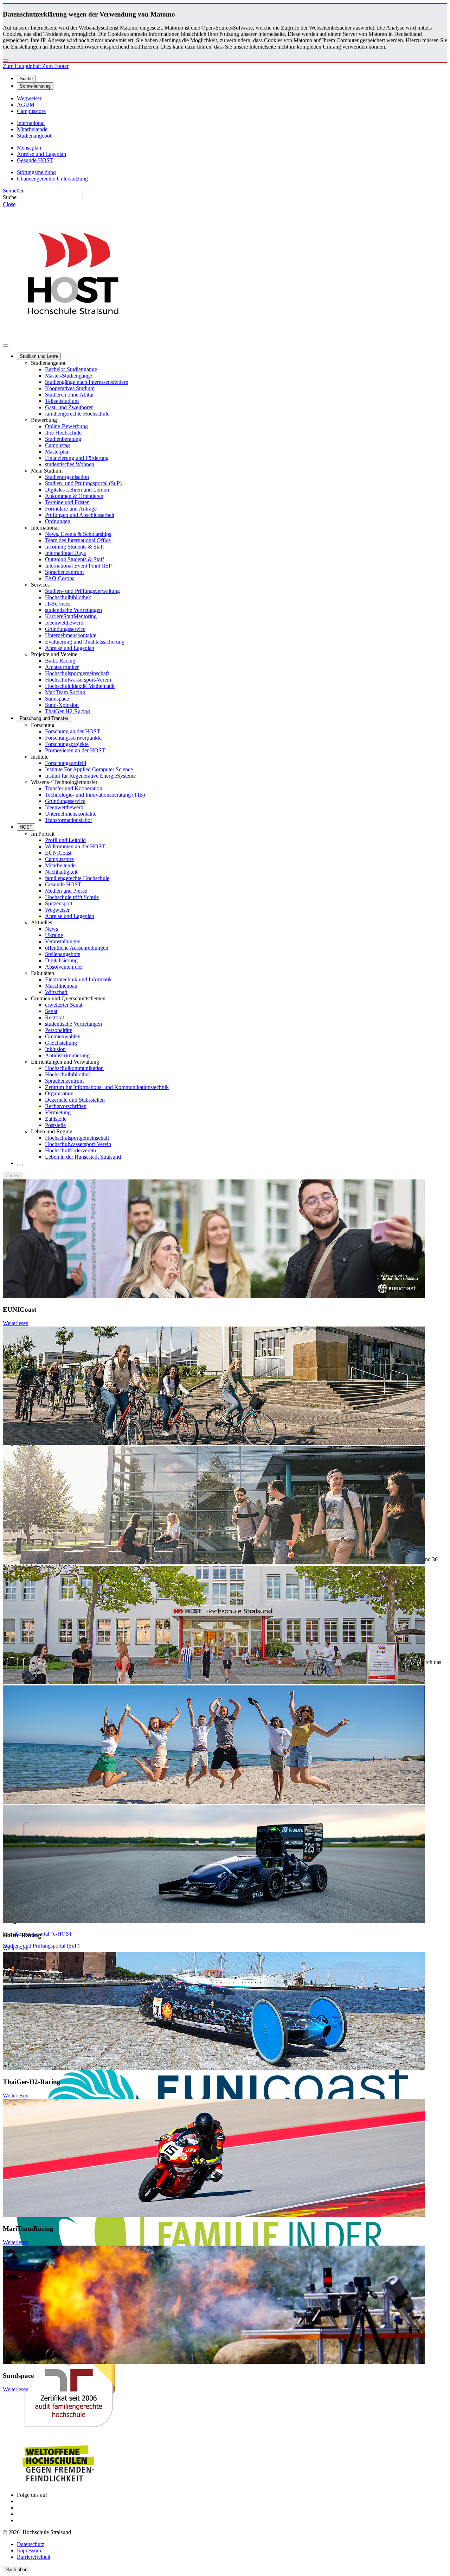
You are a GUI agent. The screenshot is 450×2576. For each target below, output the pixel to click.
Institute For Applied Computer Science (89, 769)
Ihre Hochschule (63, 433)
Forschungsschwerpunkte (73, 738)
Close (9, 204)
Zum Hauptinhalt (22, 66)
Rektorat (54, 1017)
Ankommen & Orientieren (74, 496)
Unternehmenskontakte (71, 635)
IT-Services (58, 604)
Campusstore (59, 859)
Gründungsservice (65, 629)
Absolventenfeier (64, 967)
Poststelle (55, 1125)
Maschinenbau (61, 986)
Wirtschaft (56, 992)
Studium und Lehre (39, 356)
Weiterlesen (16, 1323)
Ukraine (54, 935)
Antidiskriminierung (67, 1055)
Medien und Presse (66, 891)
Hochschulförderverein (70, 1150)
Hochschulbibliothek (68, 597)
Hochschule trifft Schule (72, 897)
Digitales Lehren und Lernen (77, 490)
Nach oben (17, 2569)
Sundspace (57, 699)
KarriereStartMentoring (71, 616)
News (52, 929)
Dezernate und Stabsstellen (75, 1100)
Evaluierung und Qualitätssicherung (85, 642)
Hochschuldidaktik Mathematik (80, 686)
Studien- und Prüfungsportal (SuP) (83, 483)
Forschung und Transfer (44, 718)
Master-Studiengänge (69, 376)
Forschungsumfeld (66, 763)
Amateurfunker (62, 667)
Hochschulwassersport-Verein (78, 680)
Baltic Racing (60, 661)
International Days (65, 553)
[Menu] (6, 346)
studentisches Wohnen (70, 464)
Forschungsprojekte (67, 744)
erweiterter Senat (64, 1005)
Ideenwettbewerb (64, 623)
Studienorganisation (67, 477)
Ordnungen (58, 521)
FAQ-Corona (60, 578)
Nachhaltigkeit (61, 872)
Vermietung (58, 1112)
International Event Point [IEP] (79, 566)
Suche (10, 197)
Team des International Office (78, 540)
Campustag (57, 445)
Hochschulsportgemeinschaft (77, 673)
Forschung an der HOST (73, 731)
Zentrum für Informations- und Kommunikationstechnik (107, 1087)
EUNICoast (58, 853)
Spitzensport (59, 903)
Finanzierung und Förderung (77, 458)
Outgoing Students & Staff (75, 559)
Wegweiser (57, 910)
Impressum (29, 2550)
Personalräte (59, 1030)
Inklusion (55, 1049)
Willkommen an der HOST (75, 846)
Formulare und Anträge (71, 509)
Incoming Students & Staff (75, 547)
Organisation (59, 1093)
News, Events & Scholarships (78, 534)
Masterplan (57, 452)
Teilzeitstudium (62, 401)
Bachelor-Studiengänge (71, 369)
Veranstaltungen (63, 941)
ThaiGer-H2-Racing (67, 711)
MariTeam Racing (65, 692)
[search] (20, 1165)
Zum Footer (55, 66)
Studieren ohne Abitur (69, 395)
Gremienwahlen (63, 1036)
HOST (26, 827)
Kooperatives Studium (70, 388)
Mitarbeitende (60, 865)
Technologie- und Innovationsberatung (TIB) (95, 795)
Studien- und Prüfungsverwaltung (82, 591)
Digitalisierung (61, 960)
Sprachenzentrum (64, 572)
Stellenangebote (63, 954)
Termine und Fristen (67, 502)
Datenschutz (31, 2544)
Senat (51, 1011)
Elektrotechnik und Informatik (78, 979)
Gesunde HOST (63, 884)
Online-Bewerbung (66, 426)
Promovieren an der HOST (75, 750)
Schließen (14, 191)
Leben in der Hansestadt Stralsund (83, 1157)
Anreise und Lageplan (70, 648)
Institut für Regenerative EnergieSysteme (90, 776)
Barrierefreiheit (34, 2557)
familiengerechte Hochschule (77, 414)
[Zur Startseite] (73, 337)
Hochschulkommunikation (74, 1068)
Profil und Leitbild (65, 840)
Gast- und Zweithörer (69, 407)
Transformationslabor (69, 820)
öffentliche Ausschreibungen (77, 948)
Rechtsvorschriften (66, 1106)
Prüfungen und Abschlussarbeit (80, 515)
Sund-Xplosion (62, 705)
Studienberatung (63, 439)
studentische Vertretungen (73, 610)
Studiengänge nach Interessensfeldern (87, 382)
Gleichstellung (61, 1043)
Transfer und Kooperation (74, 788)
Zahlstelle (56, 1119)
